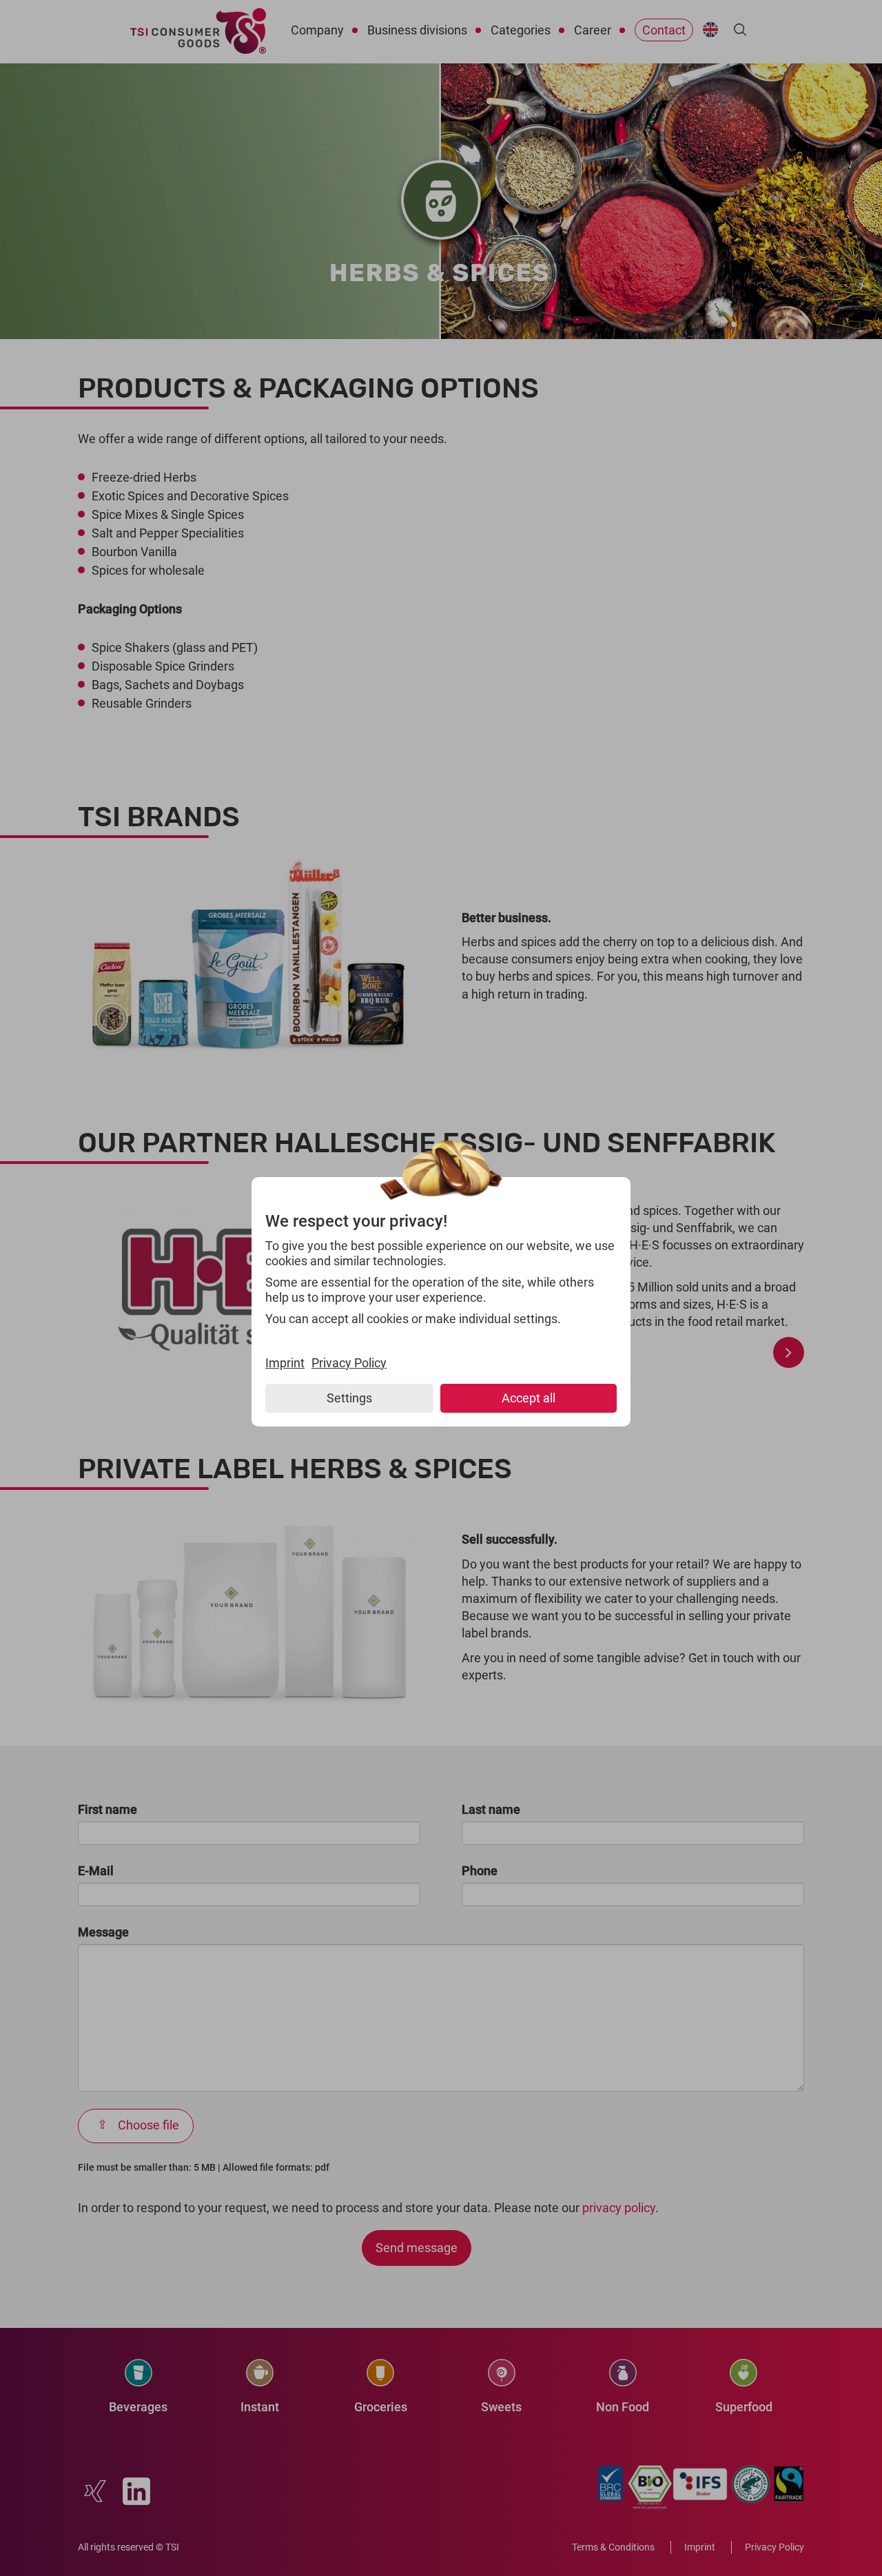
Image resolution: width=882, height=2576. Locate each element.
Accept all (529, 1398)
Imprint (285, 1363)
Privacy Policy (349, 1363)
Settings (349, 1398)
